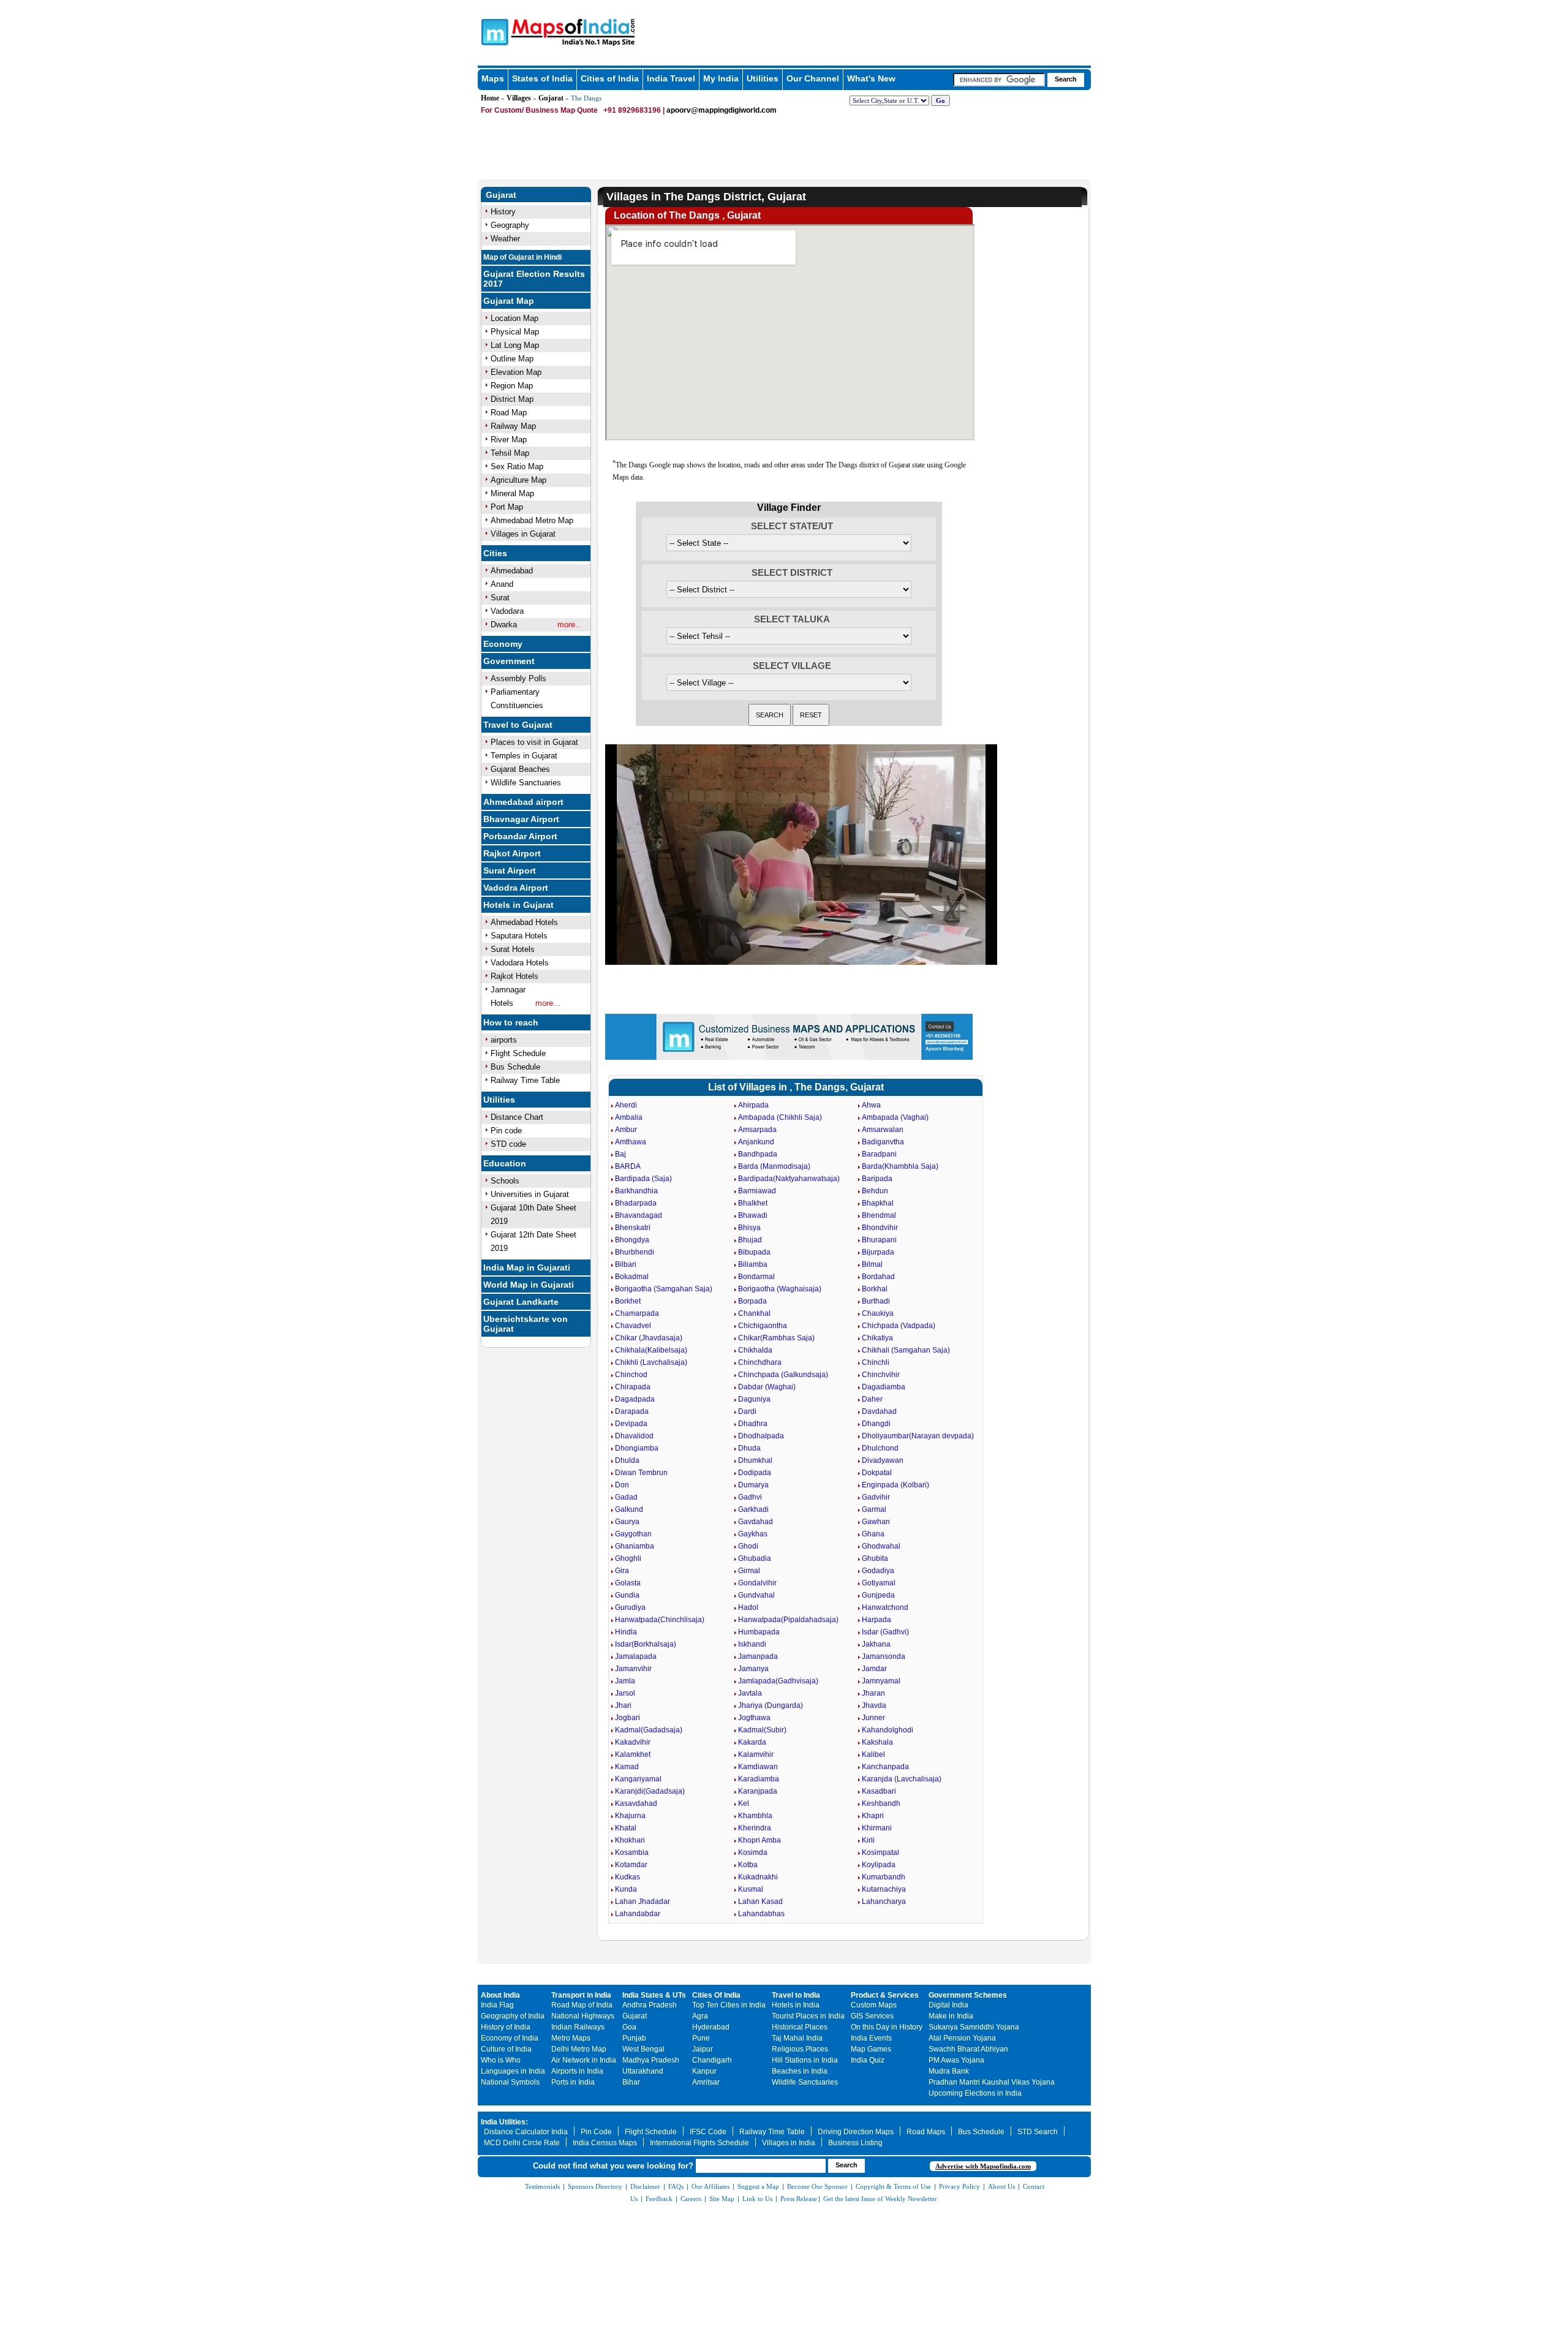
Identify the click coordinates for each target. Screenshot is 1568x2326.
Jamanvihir (633, 1669)
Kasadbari (879, 1791)
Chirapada (633, 1387)
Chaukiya (878, 1313)
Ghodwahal (881, 1546)
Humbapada (759, 1632)
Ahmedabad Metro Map (532, 520)
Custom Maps (874, 2005)
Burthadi (876, 1301)
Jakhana (876, 1644)
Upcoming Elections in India (975, 2093)
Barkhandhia (636, 1191)
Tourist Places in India (808, 2016)
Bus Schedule (515, 1067)
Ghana (873, 1534)
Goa (629, 2027)
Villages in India (789, 2143)
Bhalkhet (753, 1203)
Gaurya (627, 1522)
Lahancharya (884, 1901)
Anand (502, 584)
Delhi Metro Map (579, 2049)
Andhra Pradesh (650, 2005)
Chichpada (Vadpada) (899, 1326)
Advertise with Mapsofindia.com (983, 2166)
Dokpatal (877, 1473)
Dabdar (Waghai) (767, 1387)
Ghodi (748, 1546)
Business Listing (855, 2143)
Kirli (868, 1840)
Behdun (875, 1191)
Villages (519, 98)
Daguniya (754, 1399)
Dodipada (755, 1473)
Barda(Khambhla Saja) (900, 1166)
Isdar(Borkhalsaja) (646, 1644)
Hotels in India (796, 2005)
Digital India (948, 2005)
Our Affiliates (710, 2186)
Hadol (748, 1607)
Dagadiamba (884, 1387)
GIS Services (872, 2016)
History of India (506, 2027)
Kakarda (752, 1742)
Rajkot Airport (512, 853)
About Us (1001, 2186)
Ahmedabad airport (523, 802)
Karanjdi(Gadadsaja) (650, 1791)
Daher (872, 1399)
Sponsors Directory (595, 2186)
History (503, 212)
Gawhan (876, 1522)
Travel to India (796, 1995)
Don (622, 1485)
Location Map (514, 318)
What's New (871, 78)
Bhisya (749, 1228)
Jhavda (874, 1705)
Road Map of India (582, 2005)
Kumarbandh (884, 1877)
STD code (508, 1144)
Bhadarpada (636, 1203)
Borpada (752, 1301)
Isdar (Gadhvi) (885, 1632)
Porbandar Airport (520, 836)
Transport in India (581, 1995)
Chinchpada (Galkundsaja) (783, 1375)
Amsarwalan (883, 1130)
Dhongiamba (637, 1448)
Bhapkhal (878, 1203)
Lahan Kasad (760, 1901)
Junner (873, 1718)
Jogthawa (754, 1718)
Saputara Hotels (519, 936)
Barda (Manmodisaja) (774, 1166)
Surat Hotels (513, 949)
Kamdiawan (758, 1767)
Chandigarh (712, 2060)
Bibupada (754, 1252)
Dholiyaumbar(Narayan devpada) (918, 1436)
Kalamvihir (756, 1754)
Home (490, 98)
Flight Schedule (518, 1053)
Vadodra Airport (516, 888)
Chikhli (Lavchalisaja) (651, 1362)
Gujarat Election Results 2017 (534, 279)
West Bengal (643, 2049)
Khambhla (755, 1816)
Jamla (625, 1681)
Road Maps (926, 2132)
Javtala (750, 1693)
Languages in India (513, 2071)
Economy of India (510, 2038)
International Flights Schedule (699, 2143)
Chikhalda (755, 1350)
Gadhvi (750, 1497)
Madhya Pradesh (651, 2060)
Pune (701, 2038)
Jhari (623, 1705)
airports (504, 1040)
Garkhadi (753, 1509)
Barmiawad (757, 1191)
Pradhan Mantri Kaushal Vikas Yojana (992, 2082)
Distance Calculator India (526, 2132)
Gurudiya (630, 1607)
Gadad (626, 1497)
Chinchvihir (881, 1375)
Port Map (507, 507)
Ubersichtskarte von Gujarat (526, 1324)
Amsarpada (757, 1130)
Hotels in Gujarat (518, 905)
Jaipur (703, 2049)
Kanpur (704, 2071)
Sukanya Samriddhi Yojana (974, 2027)
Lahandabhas (761, 1914)
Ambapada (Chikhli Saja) (780, 1117)
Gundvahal (756, 1595)
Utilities (763, 78)
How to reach (511, 1022)
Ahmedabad (512, 571)
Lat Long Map (515, 345)
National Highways (583, 2016)
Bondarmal (756, 1277)
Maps (493, 78)
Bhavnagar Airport (521, 819)
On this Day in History (887, 2027)
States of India (542, 78)
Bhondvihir (880, 1228)
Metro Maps (571, 2038)
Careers (691, 2199)
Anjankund (756, 1142)
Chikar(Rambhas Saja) (776, 1338)
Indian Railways (578, 2027)
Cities (495, 553)
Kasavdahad (636, 1803)
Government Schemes (968, 1995)
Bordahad (878, 1277)
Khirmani (877, 1828)
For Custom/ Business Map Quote (539, 110)
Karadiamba (759, 1779)
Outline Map (512, 359)
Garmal (874, 1509)
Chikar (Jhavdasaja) (649, 1338)
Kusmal (751, 1889)
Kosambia (632, 1852)
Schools (505, 1181)
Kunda (626, 1889)
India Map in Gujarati (527, 1267)
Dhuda (749, 1448)
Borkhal (875, 1289)
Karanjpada (758, 1791)
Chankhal (754, 1313)
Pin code (506, 1131)
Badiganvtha (883, 1142)
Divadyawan (883, 1460)
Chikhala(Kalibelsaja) (651, 1350)
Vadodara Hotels (520, 963)
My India (721, 78)
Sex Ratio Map (517, 466)
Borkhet (628, 1301)
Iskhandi (752, 1644)
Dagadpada (635, 1399)
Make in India (951, 2016)
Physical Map (515, 332)
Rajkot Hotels (514, 976)
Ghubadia (755, 1558)
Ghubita (875, 1558)
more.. (569, 625)
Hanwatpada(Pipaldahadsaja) (788, 1620)
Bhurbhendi (635, 1252)
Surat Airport (510, 870)
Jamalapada (636, 1656)
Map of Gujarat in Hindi (522, 257)
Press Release (799, 2199)
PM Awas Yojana (956, 2060)
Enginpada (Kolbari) (895, 1485)
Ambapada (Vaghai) (895, 1117)
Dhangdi (876, 1424)
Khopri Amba (759, 1840)
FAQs (676, 2186)
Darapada (632, 1411)
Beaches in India (800, 2071)
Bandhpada (758, 1154)
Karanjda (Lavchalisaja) (902, 1779)
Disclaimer (645, 2186)
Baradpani (879, 1154)
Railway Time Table (525, 1080)
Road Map (509, 413)
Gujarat (551, 98)
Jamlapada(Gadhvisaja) (778, 1681)
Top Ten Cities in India (729, 2005)
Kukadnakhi (758, 1877)
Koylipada (879, 1865)
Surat (500, 598)
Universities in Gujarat (530, 1194)
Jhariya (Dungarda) (771, 1705)
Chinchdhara (760, 1362)
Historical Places (800, 2027)
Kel (744, 1803)
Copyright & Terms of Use (893, 2186)
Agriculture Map (518, 480)
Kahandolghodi (888, 1730)
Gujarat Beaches (520, 769)
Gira (622, 1571)
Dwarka (504, 625)
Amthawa (631, 1142)
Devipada (631, 1424)
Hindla (626, 1632)
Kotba (748, 1865)
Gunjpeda (878, 1595)
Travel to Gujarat (518, 725)
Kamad (627, 1767)
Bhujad (750, 1240)
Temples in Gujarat (524, 756)
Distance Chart (517, 1117)
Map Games (871, 2049)
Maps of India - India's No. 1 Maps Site (493, 31)
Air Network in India (584, 2060)
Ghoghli (628, 1558)
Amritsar (706, 2082)
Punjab (634, 2038)
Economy (503, 644)
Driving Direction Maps (856, 2132)
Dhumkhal (755, 1460)
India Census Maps (605, 2143)
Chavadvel (633, 1326)
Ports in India (573, 2082)
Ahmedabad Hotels (524, 922)
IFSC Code (708, 2132)
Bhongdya (632, 1240)
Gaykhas (753, 1534)
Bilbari (626, 1264)
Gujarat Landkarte (521, 1302)
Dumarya (753, 1485)
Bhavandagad (639, 1215)
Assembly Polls (518, 678)
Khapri (873, 1816)
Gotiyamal (879, 1583)
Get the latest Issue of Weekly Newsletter (880, 2199)
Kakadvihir (633, 1742)
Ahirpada (753, 1105)
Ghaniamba (635, 1546)
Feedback (659, 2199)
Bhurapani (879, 1240)
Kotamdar (631, 1865)
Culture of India (506, 2049)
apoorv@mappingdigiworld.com (722, 110)
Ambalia (629, 1117)
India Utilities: (504, 2122)
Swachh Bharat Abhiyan (968, 2049)
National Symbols (510, 2082)
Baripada (877, 1179)
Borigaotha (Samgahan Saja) (664, 1289)
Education (505, 1163)
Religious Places (800, 2049)
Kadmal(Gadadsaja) (649, 1730)
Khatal (626, 1828)
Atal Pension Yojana (962, 2038)
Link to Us (757, 2199)
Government (509, 661)
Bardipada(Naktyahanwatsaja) (789, 1179)
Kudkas (628, 1877)
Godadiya (878, 1571)
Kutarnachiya (884, 1889)
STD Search (1038, 2132)
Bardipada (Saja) (643, 1179)
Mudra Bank (949, 2071)
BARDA (628, 1166)
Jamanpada (758, 1656)
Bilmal (872, 1264)
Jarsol (625, 1693)
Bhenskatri (633, 1228)
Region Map (512, 386)
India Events (871, 2038)
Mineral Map (512, 493)
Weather (505, 239)
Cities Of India (716, 1995)
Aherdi (626, 1105)
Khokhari (630, 1840)
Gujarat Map (509, 301)
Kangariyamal (638, 1779)
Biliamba (753, 1264)
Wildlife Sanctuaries (526, 783)
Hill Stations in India (805, 2060)
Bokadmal (632, 1277)
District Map (512, 399)
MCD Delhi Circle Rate (522, 2143)
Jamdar (874, 1669)
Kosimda (753, 1852)
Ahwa (871, 1105)
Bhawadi (753, 1215)
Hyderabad (711, 2027)
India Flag (497, 2005)
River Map (509, 440)
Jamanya (753, 1669)
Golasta (628, 1583)
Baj (620, 1154)
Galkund (629, 1509)
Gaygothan (633, 1534)
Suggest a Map (758, 2186)
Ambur (626, 1130)
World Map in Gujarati (529, 1285)
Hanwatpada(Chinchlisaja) (660, 1620)
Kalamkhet (633, 1754)
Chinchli (876, 1362)
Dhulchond (880, 1448)
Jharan (873, 1693)
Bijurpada (878, 1252)
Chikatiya (877, 1338)
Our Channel (813, 78)
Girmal (749, 1571)
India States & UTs (654, 1995)
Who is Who (501, 2060)
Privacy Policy (959, 2186)
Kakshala (877, 1742)
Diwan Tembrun (641, 1473)
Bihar (631, 2082)
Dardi (747, 1411)
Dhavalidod (634, 1436)
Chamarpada (637, 1313)
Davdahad (879, 1411)
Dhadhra (753, 1424)
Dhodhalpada (761, 1436)
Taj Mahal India (797, 2038)
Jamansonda (884, 1656)
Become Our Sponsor (817, 2186)
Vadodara (507, 611)
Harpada (876, 1620)
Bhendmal (879, 1215)
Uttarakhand (643, 2071)
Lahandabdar (638, 1914)
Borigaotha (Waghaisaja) (780, 1289)
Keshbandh (881, 1803)
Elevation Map (516, 372)
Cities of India (610, 78)
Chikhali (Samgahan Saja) (906, 1350)
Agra (700, 2016)
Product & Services (885, 1995)
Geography (510, 225)
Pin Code (596, 2132)
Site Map (722, 2199)
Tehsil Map (510, 453)
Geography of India (513, 2016)
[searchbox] (999, 80)
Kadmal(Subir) (762, 1730)
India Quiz (868, 2060)
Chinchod (631, 1375)
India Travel (671, 78)
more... (548, 1003)
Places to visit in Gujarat (534, 742)
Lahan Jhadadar (643, 1901)
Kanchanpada (885, 1767)
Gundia (627, 1595)
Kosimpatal (880, 1852)
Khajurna (630, 1816)
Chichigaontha (763, 1326)
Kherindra (755, 1828)
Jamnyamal (881, 1681)
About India (500, 1995)
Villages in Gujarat (523, 534)
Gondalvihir (757, 1583)
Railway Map (513, 426)
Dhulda (627, 1460)
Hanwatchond (885, 1607)
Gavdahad (756, 1522)
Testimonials (542, 2186)
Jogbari (628, 1718)
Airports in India (577, 2071)
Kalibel (873, 1754)
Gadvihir (876, 1497)
